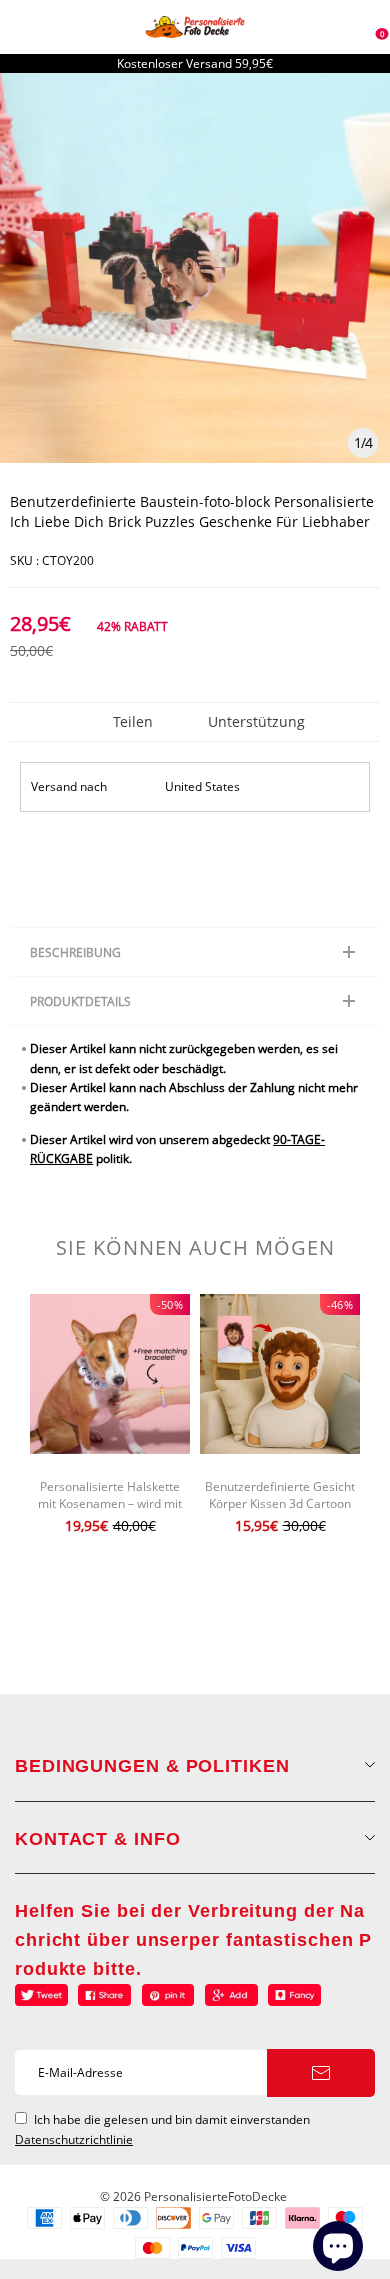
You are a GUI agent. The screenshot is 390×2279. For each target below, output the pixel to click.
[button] (20, 1439)
